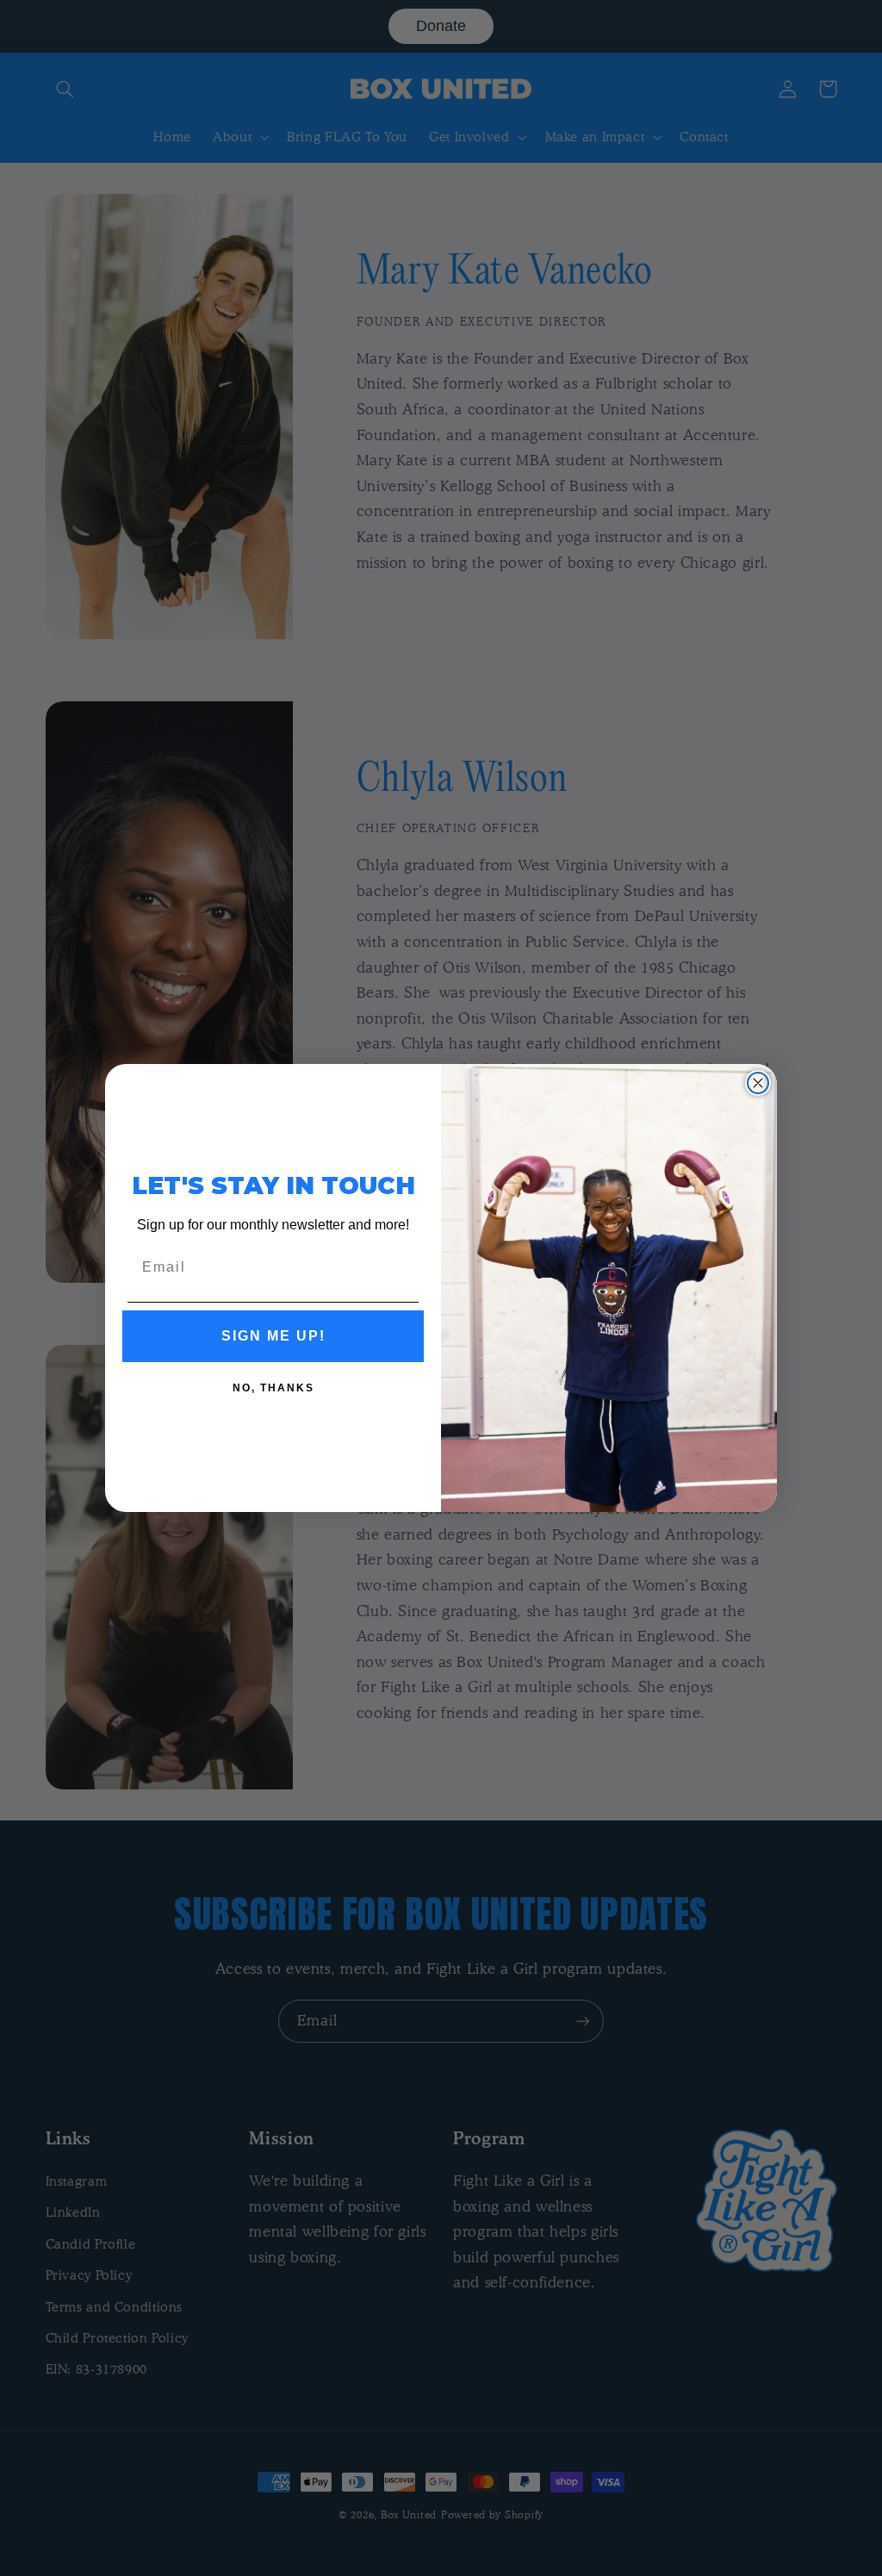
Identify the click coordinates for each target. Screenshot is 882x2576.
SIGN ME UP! (273, 1336)
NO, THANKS (273, 1388)
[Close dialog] (758, 1083)
